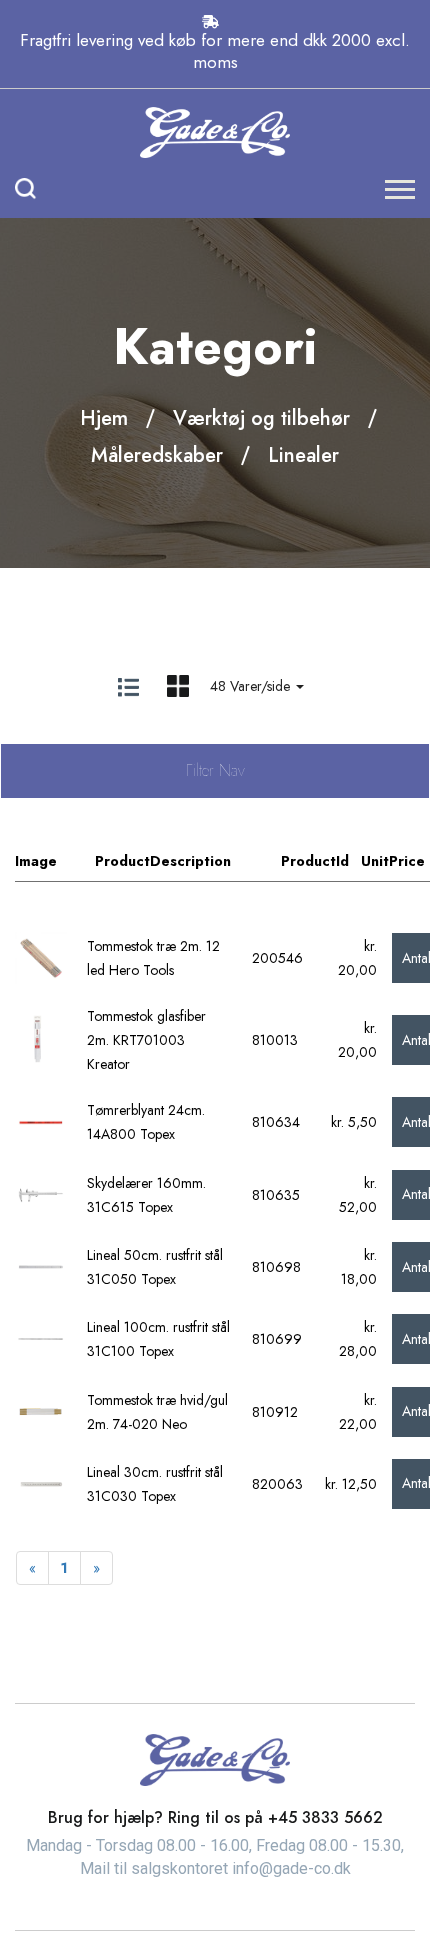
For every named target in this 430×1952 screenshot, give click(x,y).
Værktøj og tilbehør (261, 418)
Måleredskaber (157, 455)
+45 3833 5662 (325, 1817)
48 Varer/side (252, 686)
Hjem (104, 418)
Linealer (303, 455)
